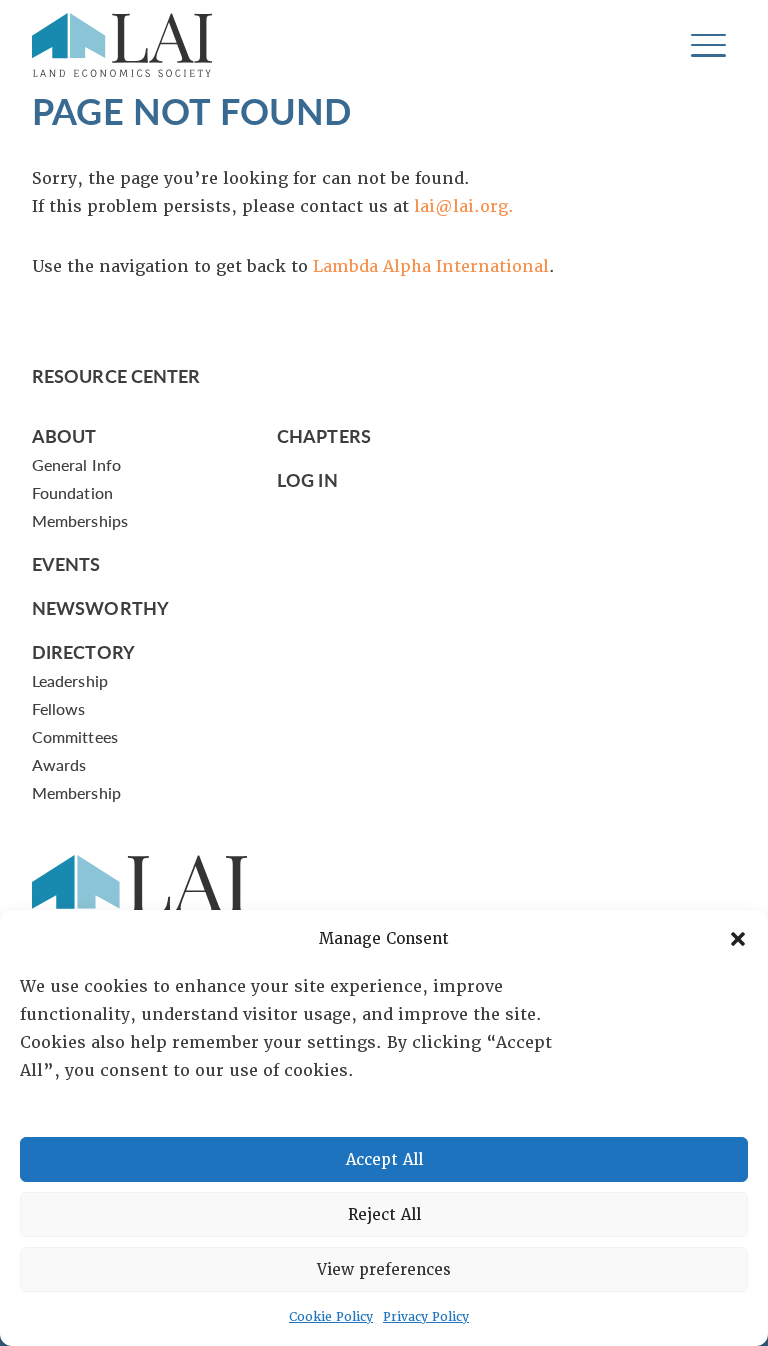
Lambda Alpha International (431, 266)
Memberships (80, 520)
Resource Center (116, 375)
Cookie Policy (331, 1317)
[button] (738, 939)
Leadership (70, 680)
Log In (307, 479)
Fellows (59, 708)
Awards (59, 764)
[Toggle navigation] (708, 45)
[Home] (122, 45)
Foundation (72, 492)
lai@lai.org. (464, 206)
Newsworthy (100, 607)
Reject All (384, 1215)
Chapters (324, 435)
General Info (76, 464)
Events (66, 563)
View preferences (384, 1270)
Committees (75, 736)
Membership (76, 792)
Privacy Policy (426, 1317)
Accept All (384, 1160)
